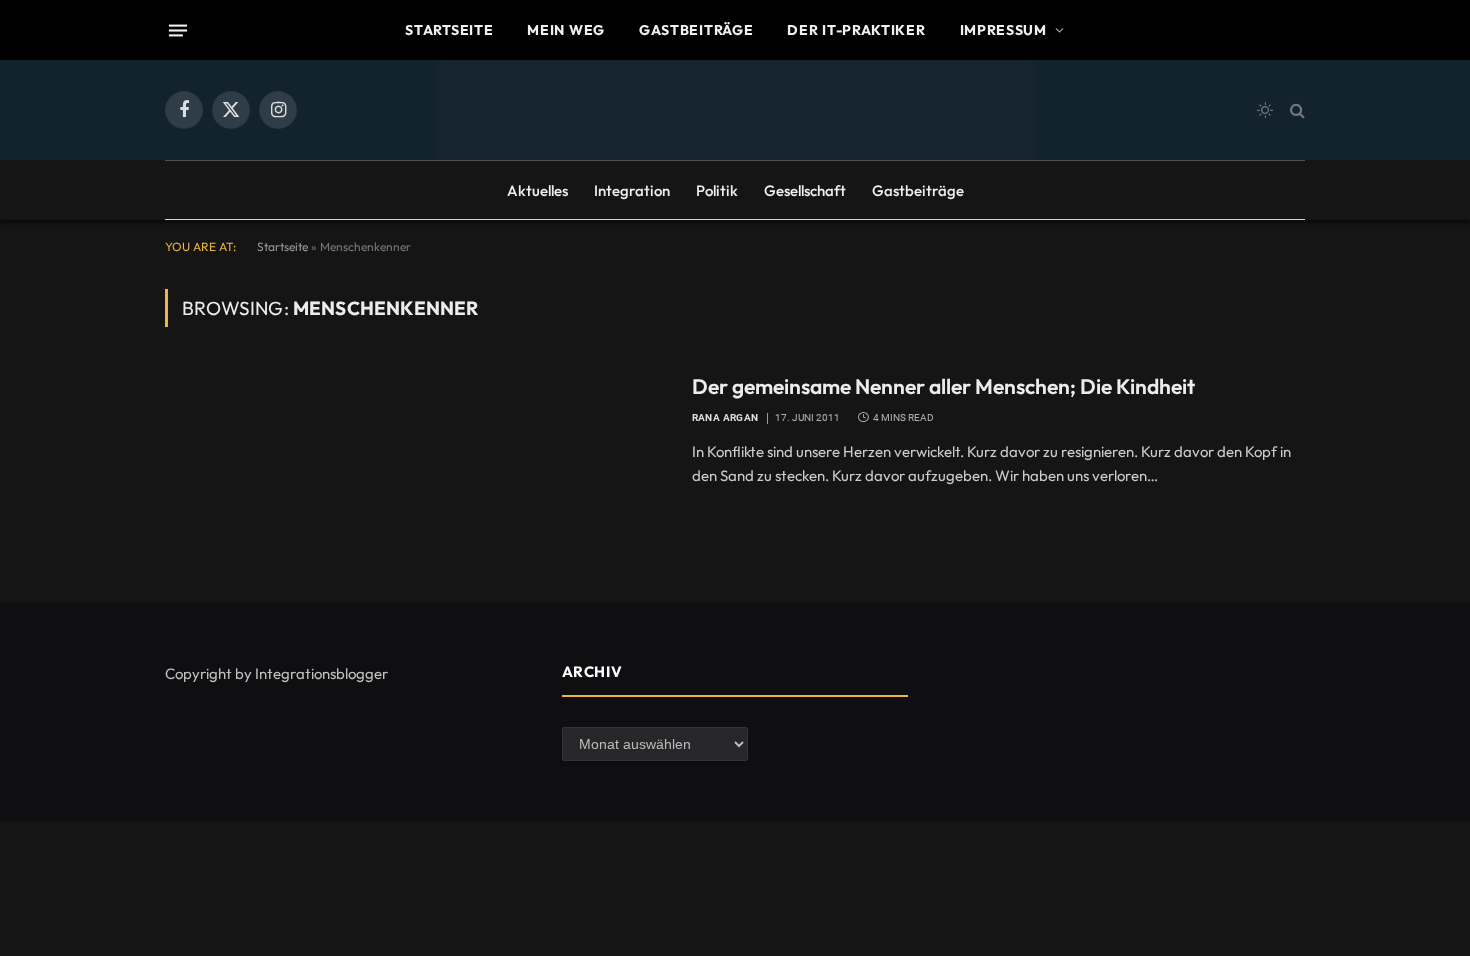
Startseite (449, 30)
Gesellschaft (805, 190)
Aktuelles (537, 190)
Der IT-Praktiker (856, 30)
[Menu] (178, 30)
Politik (717, 190)
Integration (632, 190)
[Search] (1295, 110)
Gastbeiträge (696, 30)
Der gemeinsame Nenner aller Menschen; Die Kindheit (943, 386)
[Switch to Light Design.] (1265, 110)
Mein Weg (566, 30)
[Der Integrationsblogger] (735, 110)
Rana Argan (725, 417)
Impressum (1003, 30)
